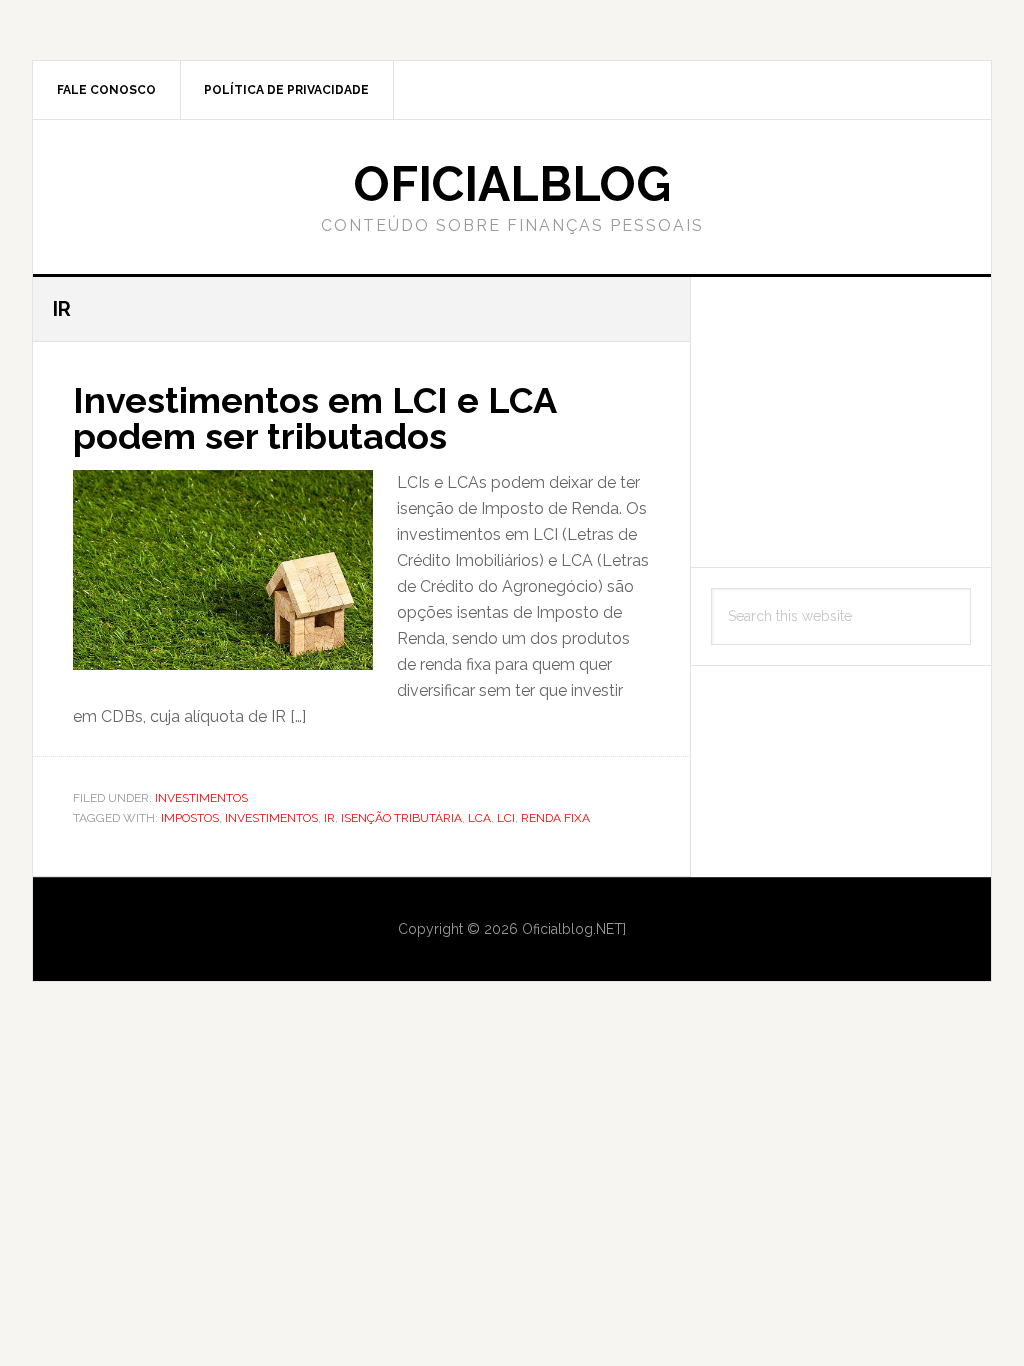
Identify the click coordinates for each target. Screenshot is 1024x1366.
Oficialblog (512, 184)
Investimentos (201, 798)
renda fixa (555, 818)
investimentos (271, 818)
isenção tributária (401, 818)
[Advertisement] (841, 422)
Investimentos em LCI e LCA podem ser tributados (314, 418)
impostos (190, 818)
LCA (479, 818)
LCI (506, 818)
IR (329, 818)
